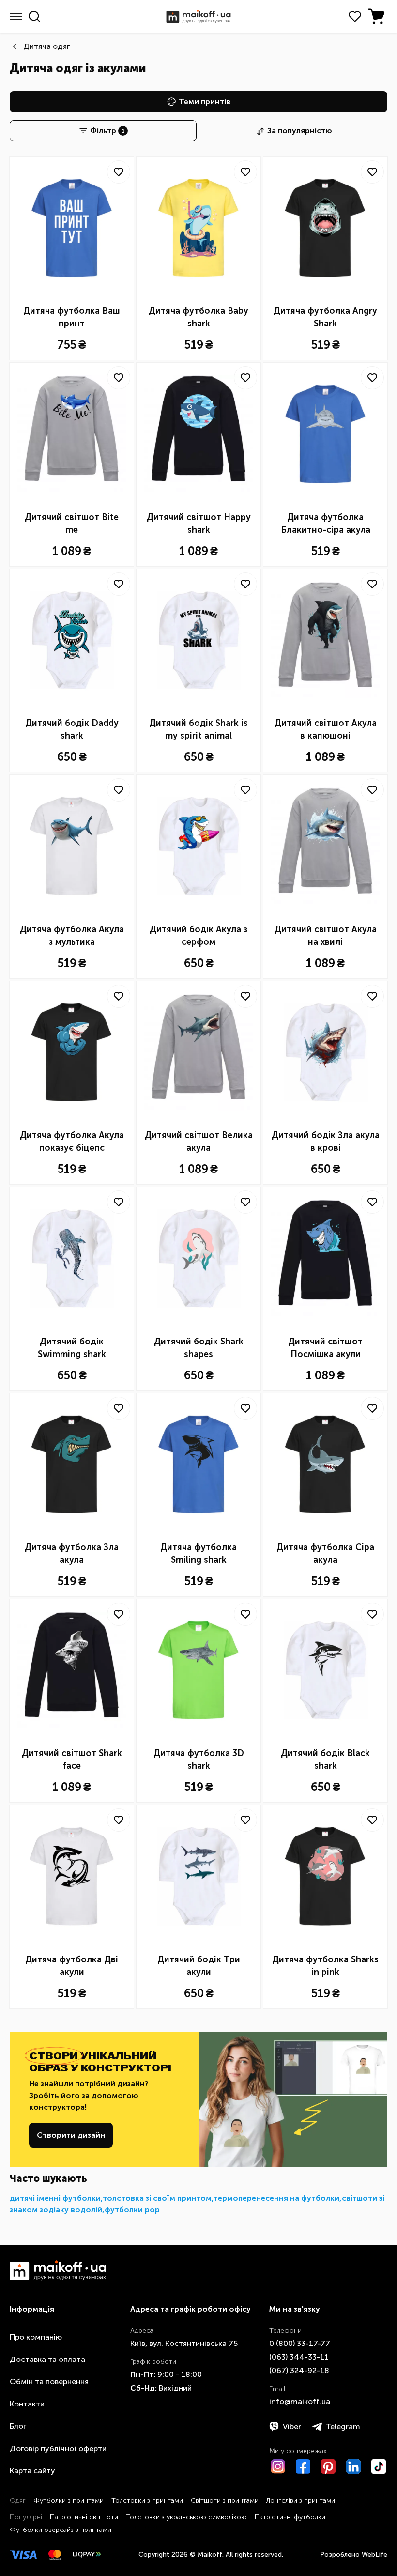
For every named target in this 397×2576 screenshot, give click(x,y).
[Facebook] (303, 2467)
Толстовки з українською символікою (186, 2517)
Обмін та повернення (49, 2382)
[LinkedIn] (353, 2467)
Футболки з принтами (69, 2501)
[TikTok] (379, 2467)
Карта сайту (32, 2471)
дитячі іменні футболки (55, 2198)
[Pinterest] (328, 2467)
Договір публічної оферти (58, 2448)
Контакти (27, 2404)
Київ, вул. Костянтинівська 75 (184, 2343)
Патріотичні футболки (290, 2517)
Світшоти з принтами (225, 2501)
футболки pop (132, 2210)
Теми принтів (205, 101)
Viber (292, 2427)
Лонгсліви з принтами (301, 2501)
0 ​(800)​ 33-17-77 (300, 2343)
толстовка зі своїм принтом (157, 2198)
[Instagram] (278, 2467)
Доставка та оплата (47, 2359)
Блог (18, 2426)
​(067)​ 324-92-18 (299, 2370)
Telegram (343, 2427)
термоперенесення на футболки (276, 2198)
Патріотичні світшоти (84, 2517)
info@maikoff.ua (300, 2401)
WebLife (374, 2554)
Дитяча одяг (46, 46)
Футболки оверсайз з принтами (61, 2530)
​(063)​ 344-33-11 (299, 2357)
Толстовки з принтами (147, 2501)
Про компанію (36, 2337)
